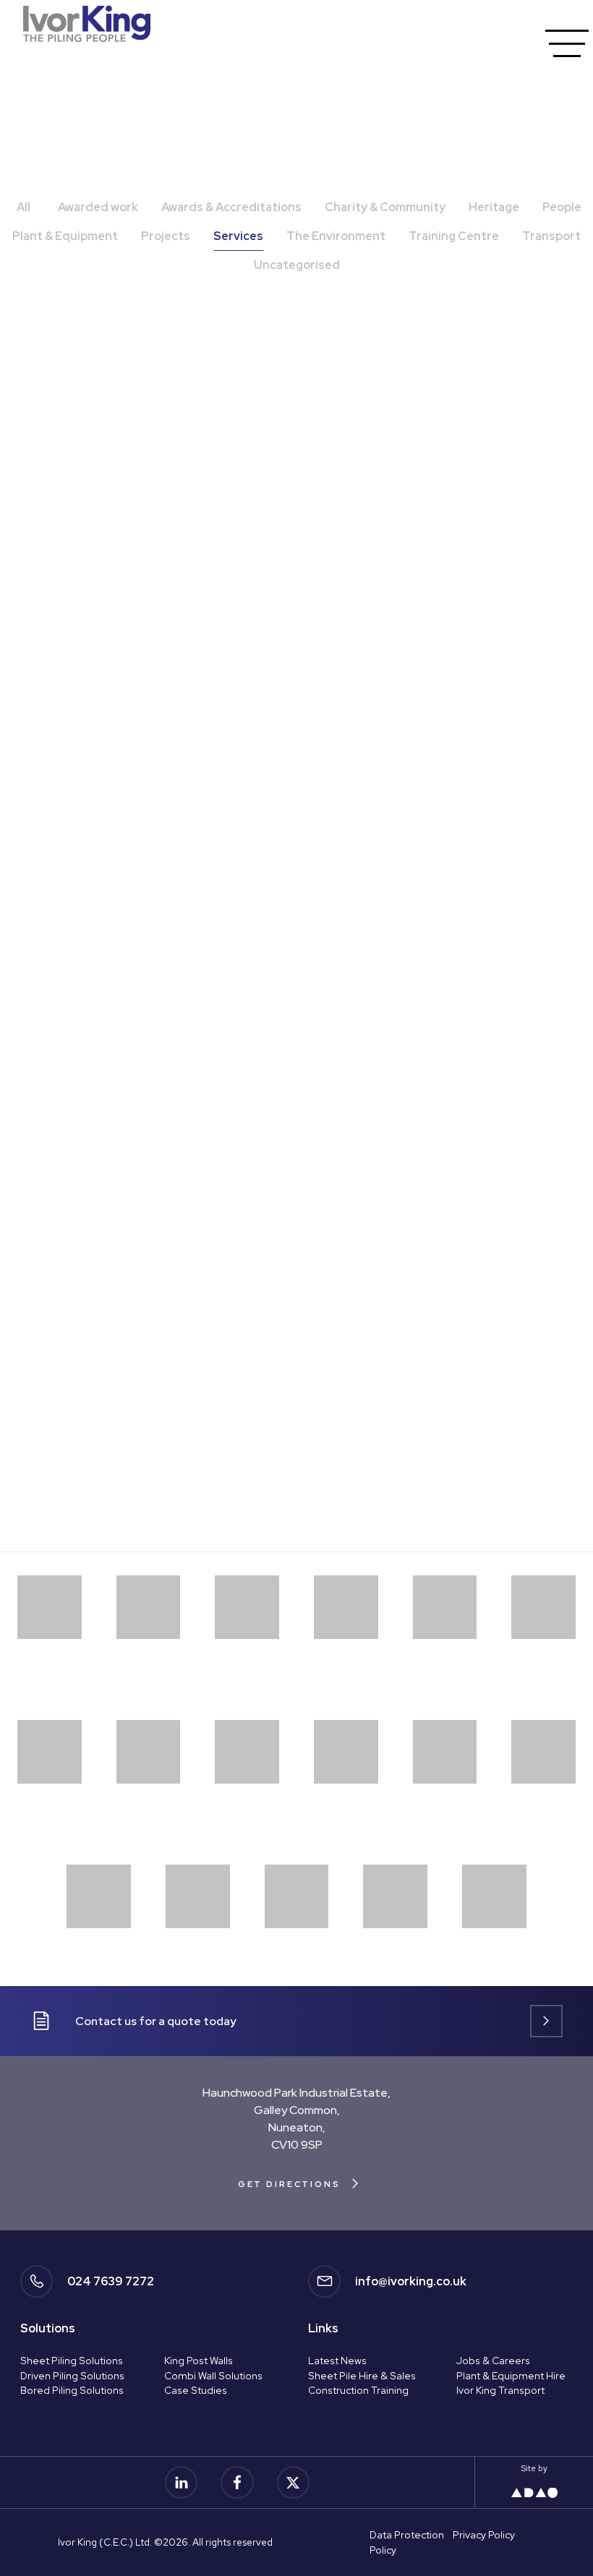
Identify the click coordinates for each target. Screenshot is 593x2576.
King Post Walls (199, 2361)
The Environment (336, 236)
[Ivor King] (87, 23)
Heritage (494, 207)
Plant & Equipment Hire (511, 2376)
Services (238, 236)
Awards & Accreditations (231, 207)
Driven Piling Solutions (72, 2376)
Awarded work (98, 207)
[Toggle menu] (567, 43)
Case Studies (196, 2390)
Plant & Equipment (65, 236)
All (24, 207)
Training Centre (454, 236)
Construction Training (358, 2390)
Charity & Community (385, 207)
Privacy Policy (484, 2535)
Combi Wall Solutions (213, 2376)
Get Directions (289, 2184)
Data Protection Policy (407, 2542)
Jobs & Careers (493, 2361)
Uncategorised (297, 265)
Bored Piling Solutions (72, 2390)
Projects (166, 236)
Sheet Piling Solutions (72, 2361)
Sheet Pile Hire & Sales (362, 2376)
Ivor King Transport (500, 2390)
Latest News (337, 2361)
